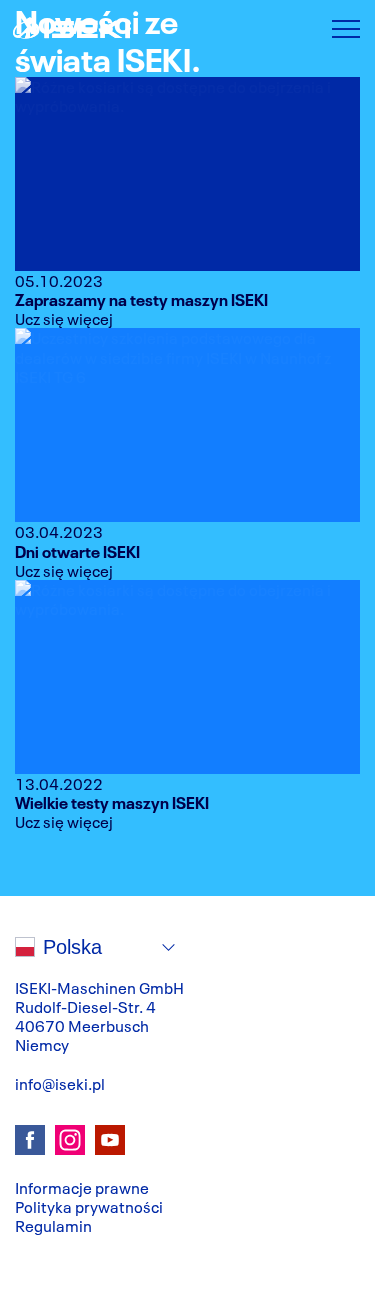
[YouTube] (110, 1140)
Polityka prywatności (89, 1206)
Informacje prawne (82, 1187)
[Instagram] (70, 1140)
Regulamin (53, 1225)
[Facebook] (30, 1140)
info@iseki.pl (60, 1083)
